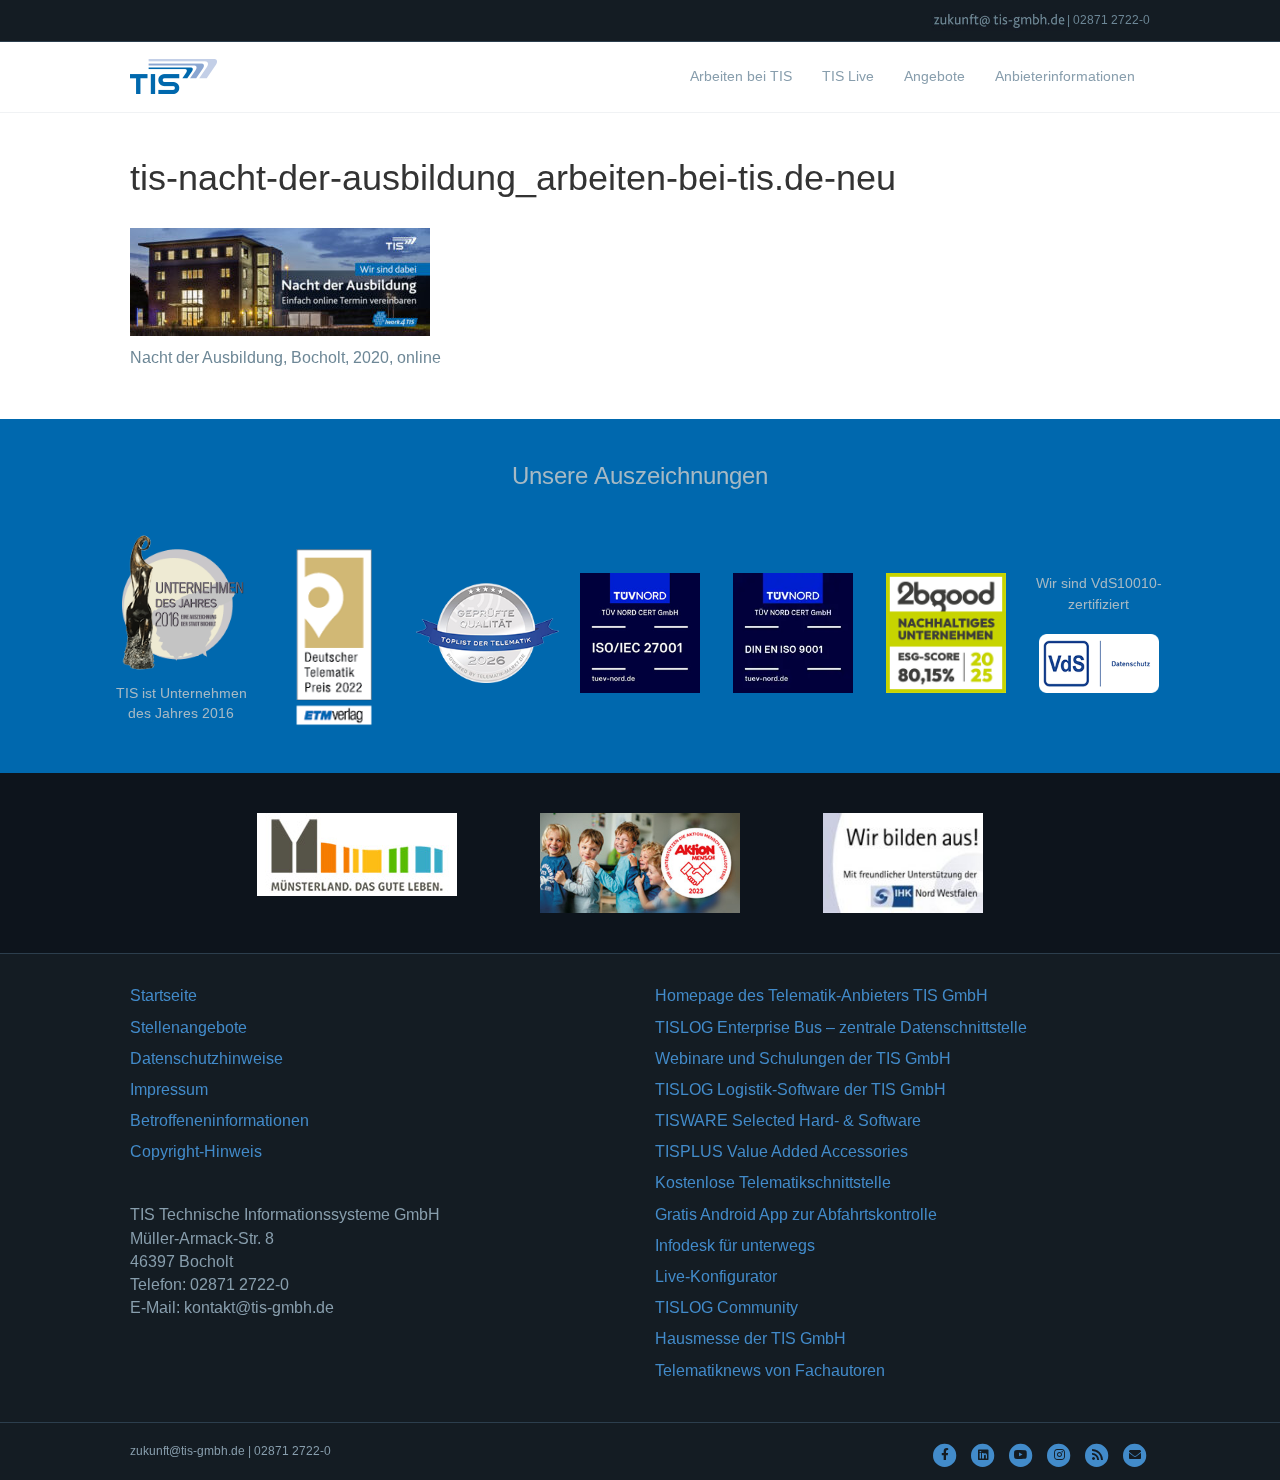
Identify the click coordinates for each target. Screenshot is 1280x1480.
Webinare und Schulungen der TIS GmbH (803, 1058)
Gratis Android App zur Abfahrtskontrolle (796, 1214)
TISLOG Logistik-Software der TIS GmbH (800, 1089)
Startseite (163, 995)
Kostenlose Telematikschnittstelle (773, 1182)
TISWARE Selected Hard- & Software (788, 1120)
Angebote (934, 76)
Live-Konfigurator (716, 1276)
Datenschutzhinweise (206, 1058)
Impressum (169, 1089)
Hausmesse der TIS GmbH (750, 1338)
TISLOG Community (726, 1307)
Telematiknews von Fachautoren (770, 1370)
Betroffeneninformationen (219, 1120)
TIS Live (848, 76)
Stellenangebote (188, 1027)
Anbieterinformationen (1065, 76)
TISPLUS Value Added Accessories (781, 1151)
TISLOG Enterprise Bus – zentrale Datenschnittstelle (841, 1027)
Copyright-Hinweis (196, 1151)
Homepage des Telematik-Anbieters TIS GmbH (821, 995)
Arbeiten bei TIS (741, 76)
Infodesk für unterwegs (735, 1245)
